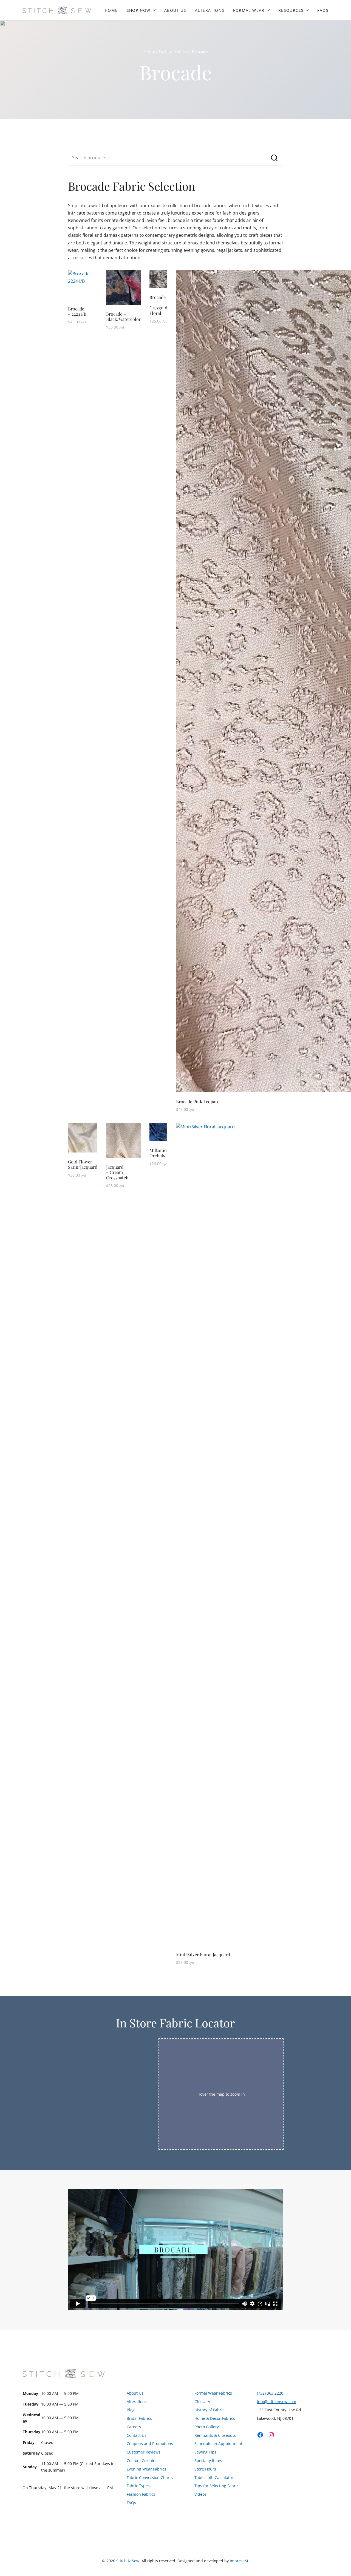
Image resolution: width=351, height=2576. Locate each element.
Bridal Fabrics (139, 2418)
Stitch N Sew (128, 2561)
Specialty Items (208, 2461)
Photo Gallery (207, 2427)
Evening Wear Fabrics (146, 2469)
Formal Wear (249, 10)
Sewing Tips (205, 2452)
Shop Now (139, 10)
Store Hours (205, 2469)
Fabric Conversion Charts (150, 2477)
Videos (200, 2494)
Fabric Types (138, 2486)
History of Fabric (209, 2410)
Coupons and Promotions (150, 2444)
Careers (134, 2427)
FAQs (323, 10)
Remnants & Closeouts (215, 2435)
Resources (291, 10)
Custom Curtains (142, 2461)
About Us (175, 10)
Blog (131, 2410)
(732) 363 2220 (270, 2393)
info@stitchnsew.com (277, 2402)
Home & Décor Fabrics (215, 2418)
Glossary (202, 2402)
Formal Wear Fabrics (213, 2393)
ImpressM (239, 2561)
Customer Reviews (144, 2452)
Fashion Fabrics (173, 51)
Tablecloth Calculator (214, 2477)
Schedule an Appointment (218, 2444)
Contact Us (137, 2435)
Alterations (210, 10)
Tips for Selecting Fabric (216, 2486)
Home (111, 10)
